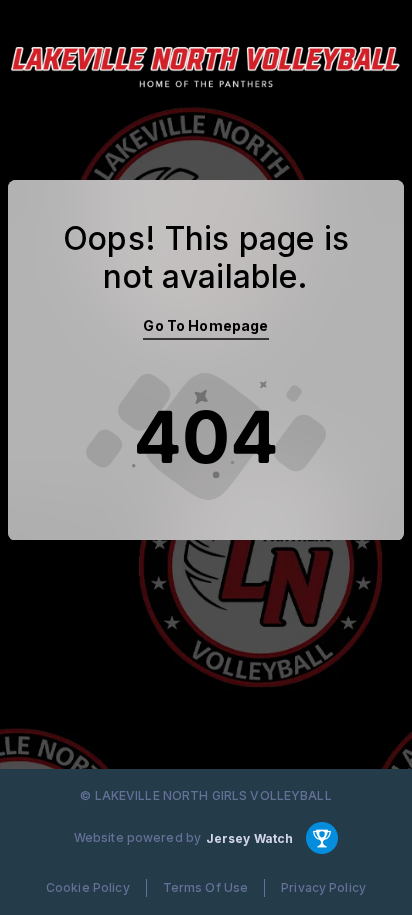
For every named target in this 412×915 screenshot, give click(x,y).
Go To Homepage (205, 325)
